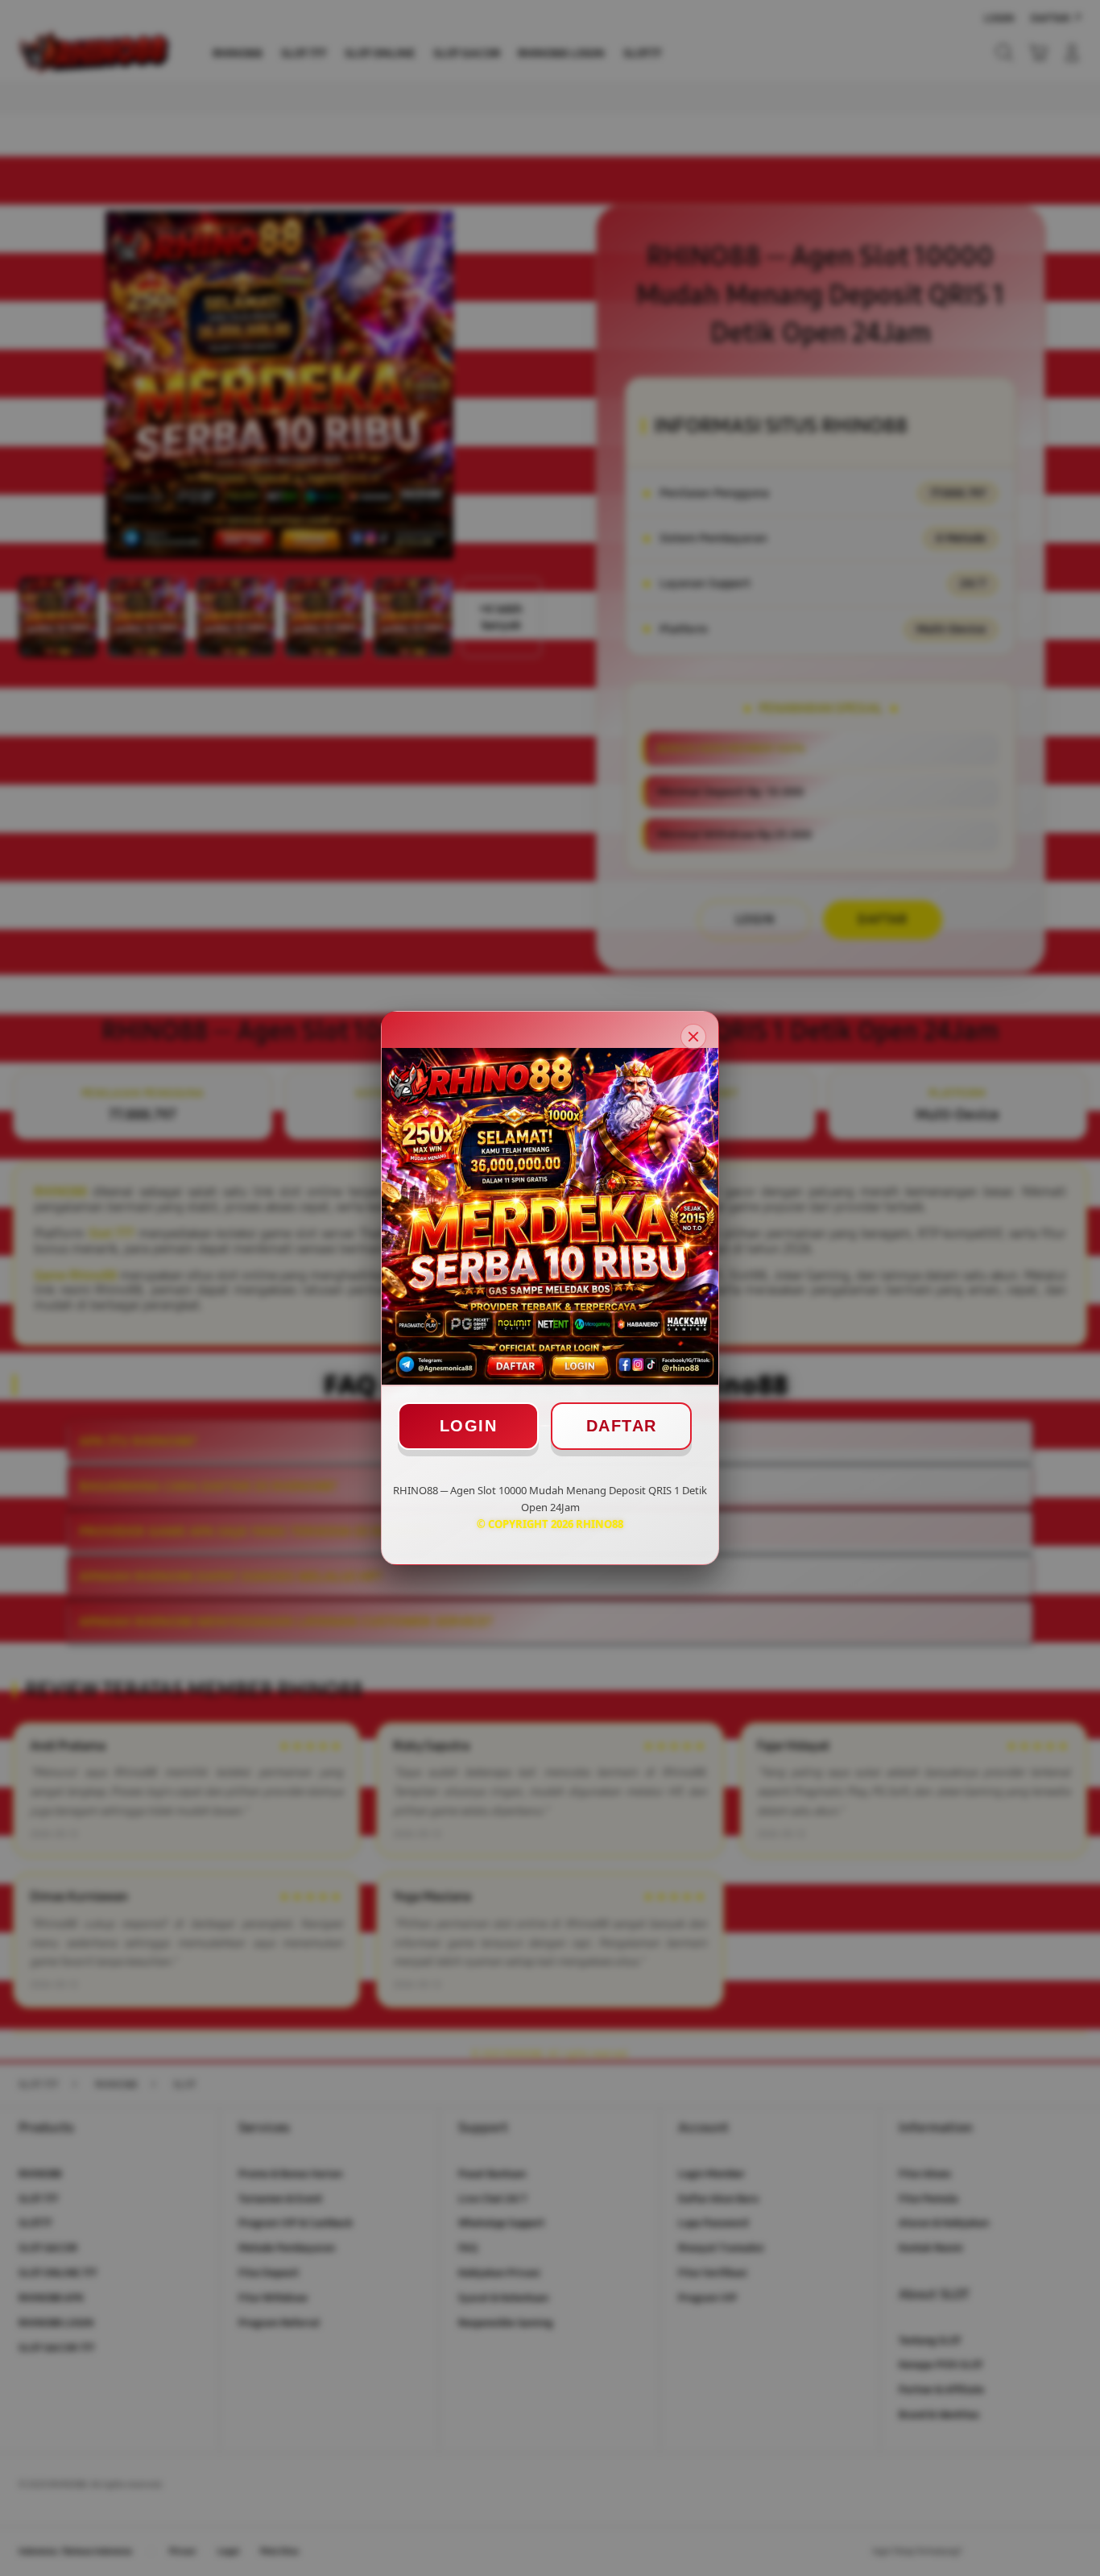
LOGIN (469, 1426)
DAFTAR (622, 1426)
